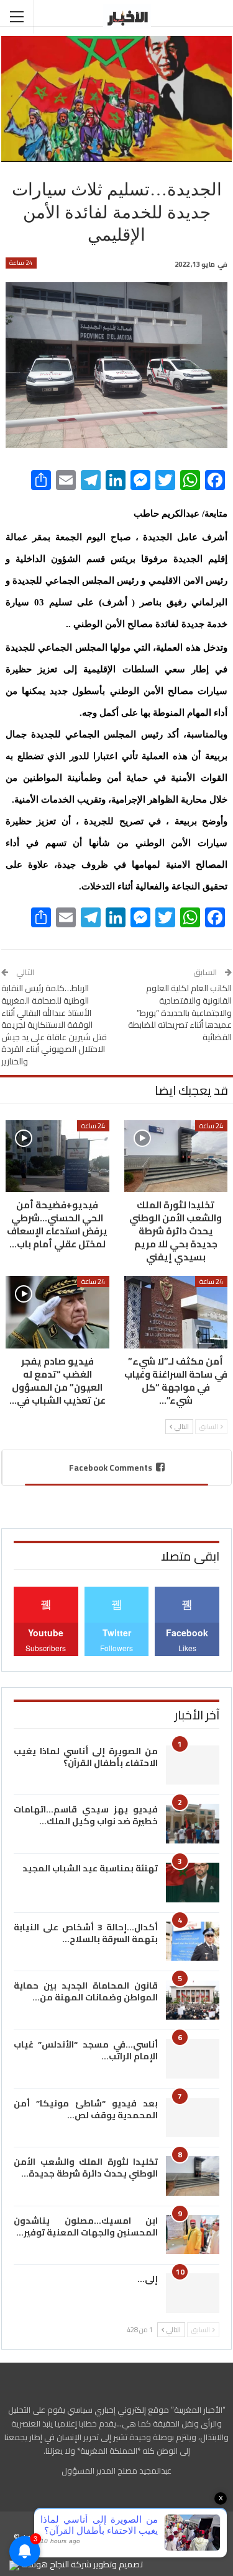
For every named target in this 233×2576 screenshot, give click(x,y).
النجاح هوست (44, 2564)
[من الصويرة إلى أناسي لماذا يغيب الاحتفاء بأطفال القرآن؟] (193, 1765)
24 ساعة (21, 263)
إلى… (148, 2279)
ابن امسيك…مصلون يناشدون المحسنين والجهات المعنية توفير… (86, 2226)
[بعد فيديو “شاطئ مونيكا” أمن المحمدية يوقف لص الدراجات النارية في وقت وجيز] (193, 2118)
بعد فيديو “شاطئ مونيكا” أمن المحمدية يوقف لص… (86, 2109)
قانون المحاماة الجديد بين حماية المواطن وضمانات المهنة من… (86, 1991)
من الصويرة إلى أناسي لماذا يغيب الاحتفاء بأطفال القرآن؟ (86, 1757)
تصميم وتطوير (118, 2564)
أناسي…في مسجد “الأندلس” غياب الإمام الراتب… (86, 2050)
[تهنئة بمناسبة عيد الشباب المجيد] (193, 1883)
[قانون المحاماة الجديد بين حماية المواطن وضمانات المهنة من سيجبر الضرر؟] (193, 2000)
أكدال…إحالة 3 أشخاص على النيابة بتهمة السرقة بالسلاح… (86, 1933)
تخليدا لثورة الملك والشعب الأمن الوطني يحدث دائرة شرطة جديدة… (86, 2168)
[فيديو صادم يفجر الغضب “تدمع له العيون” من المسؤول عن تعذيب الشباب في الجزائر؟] (57, 1312)
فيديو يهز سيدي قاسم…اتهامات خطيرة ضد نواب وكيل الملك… (86, 1815)
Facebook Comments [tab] (111, 1468)
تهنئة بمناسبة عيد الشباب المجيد (90, 1868)
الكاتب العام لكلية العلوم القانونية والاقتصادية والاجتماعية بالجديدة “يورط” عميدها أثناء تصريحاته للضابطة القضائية (180, 1012)
